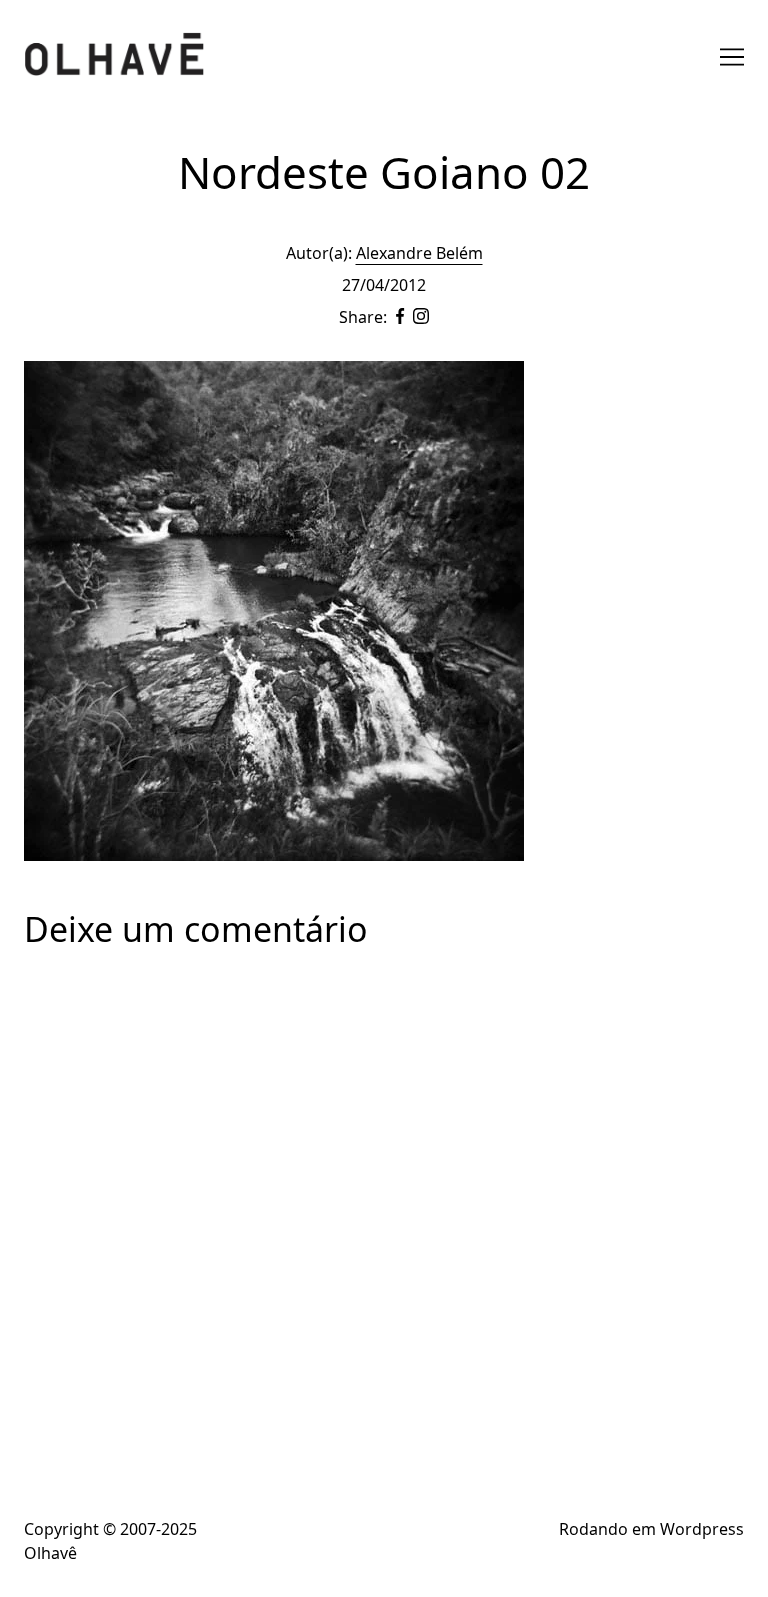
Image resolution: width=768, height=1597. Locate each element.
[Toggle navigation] (732, 57)
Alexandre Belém (419, 253)
